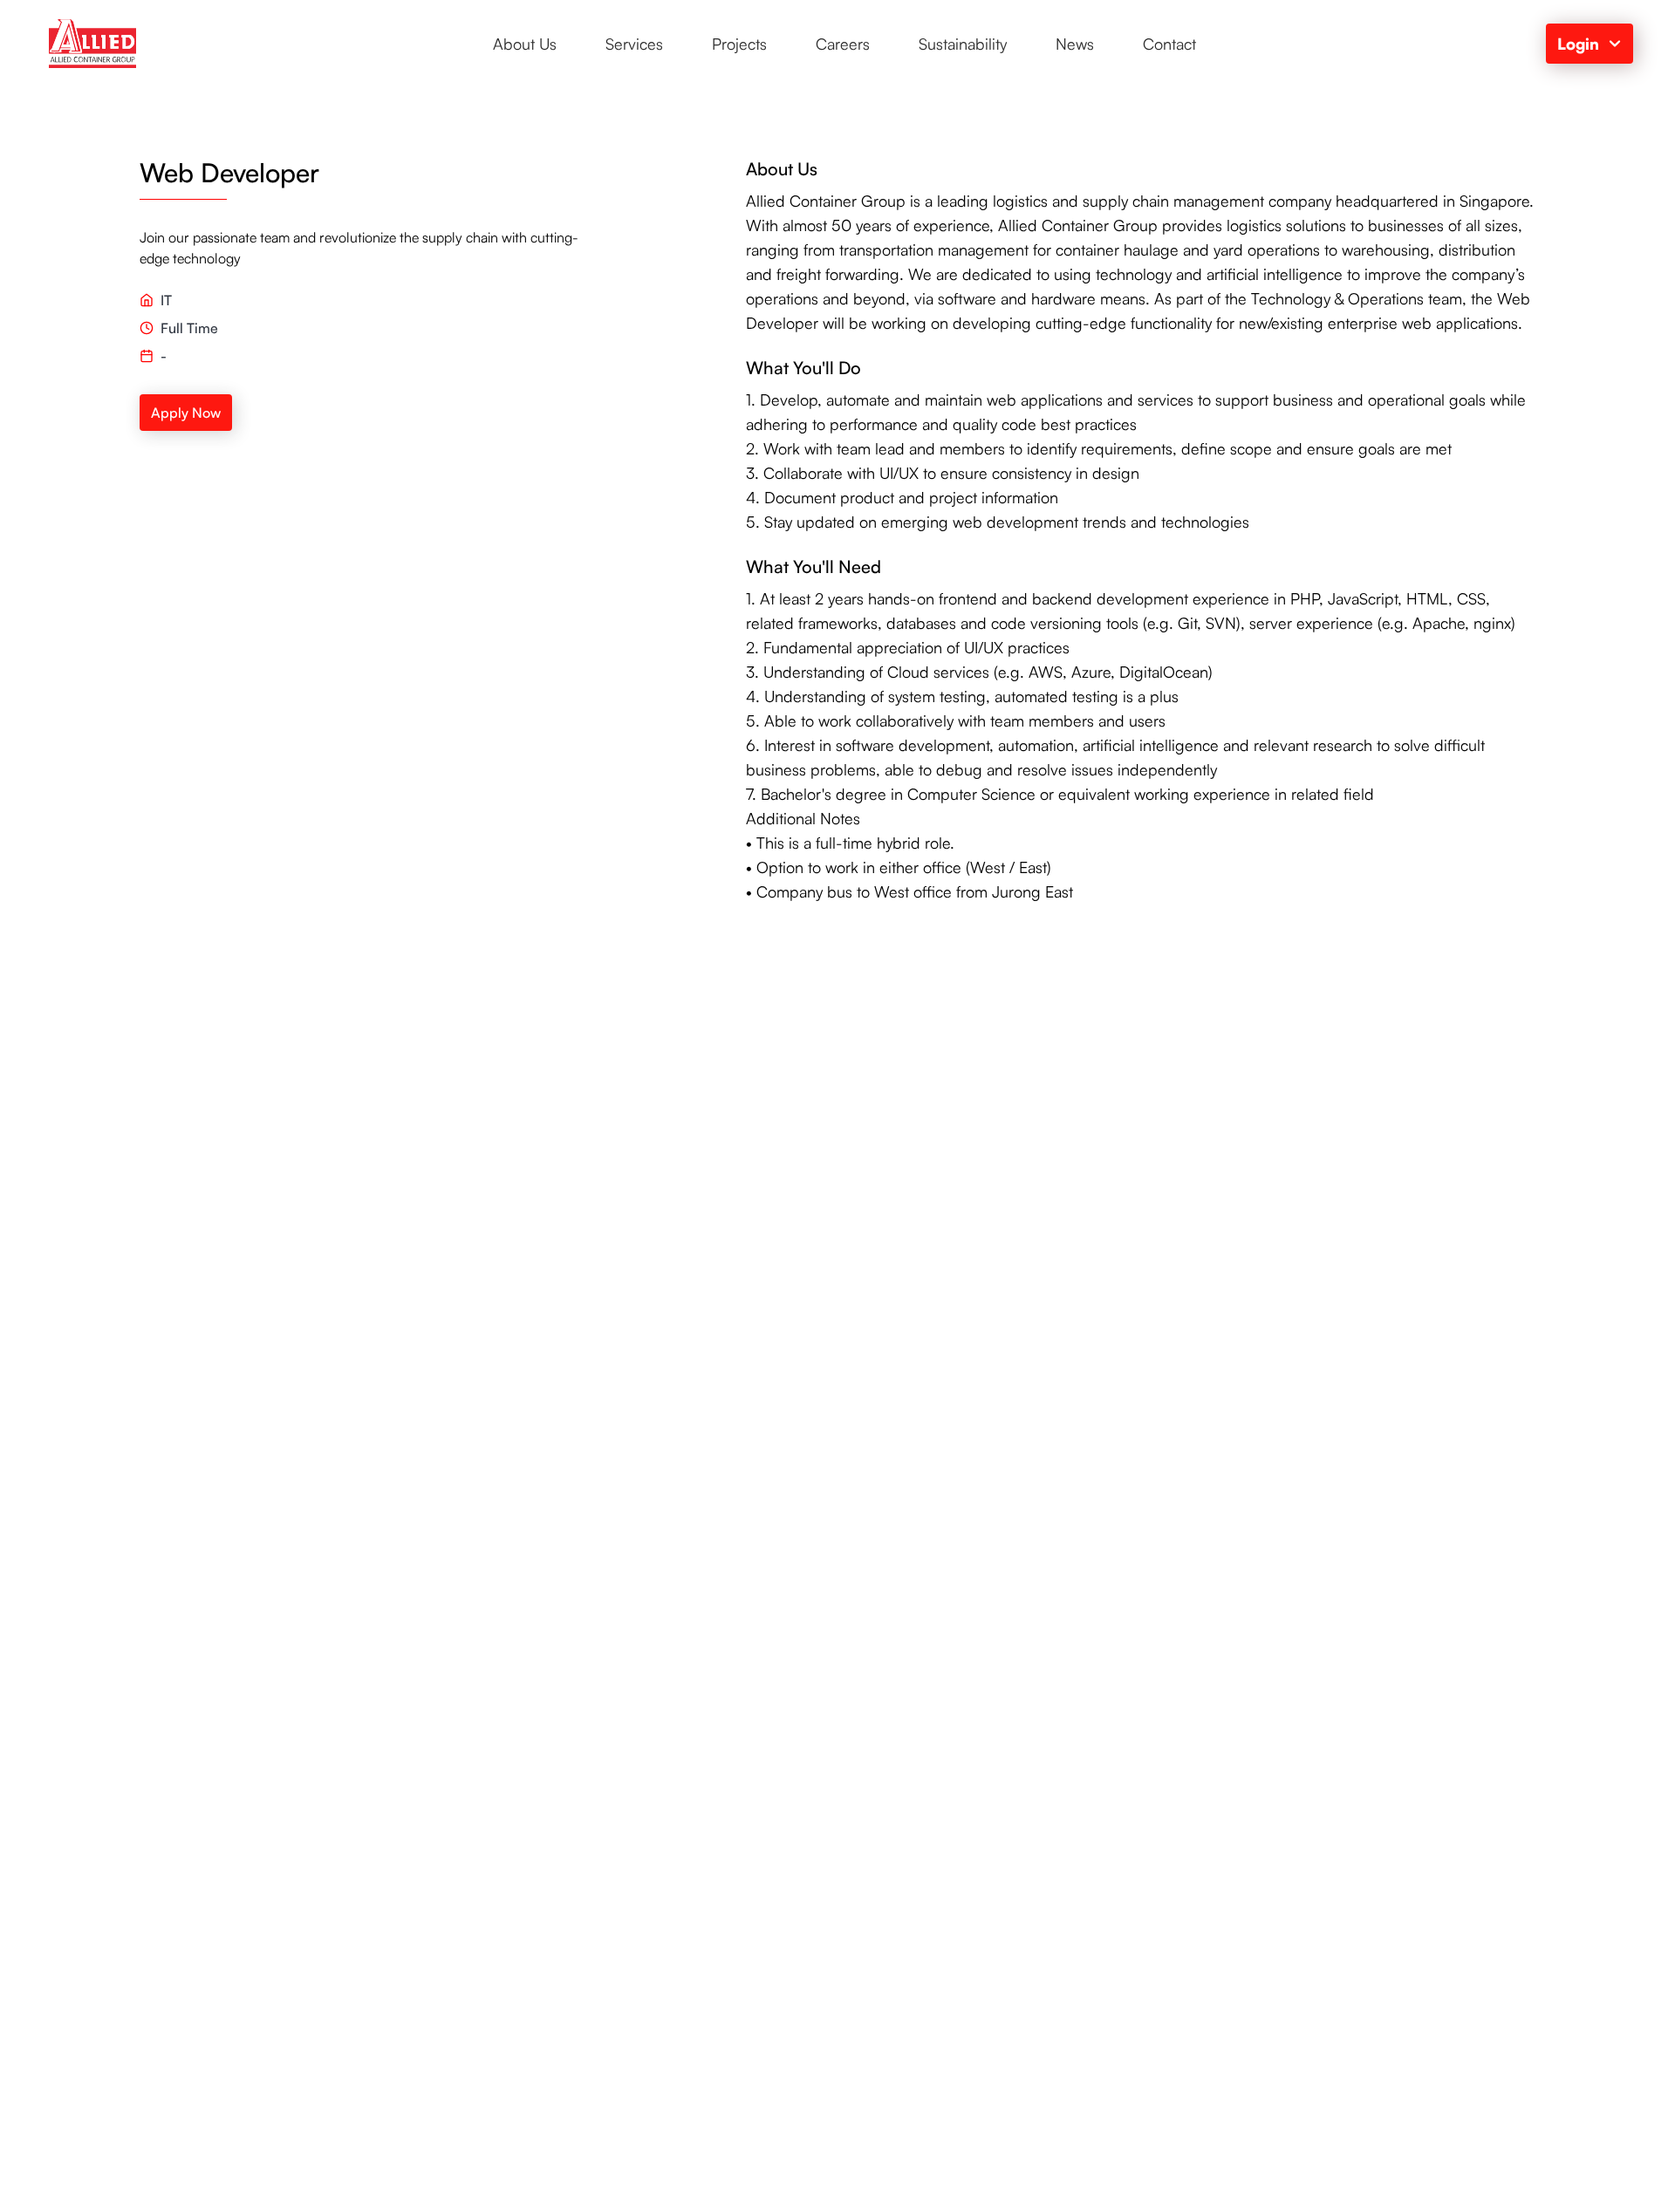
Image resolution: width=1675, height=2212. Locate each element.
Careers (843, 44)
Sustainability (963, 44)
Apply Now (186, 413)
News (1075, 44)
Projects (739, 44)
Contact (1169, 44)
